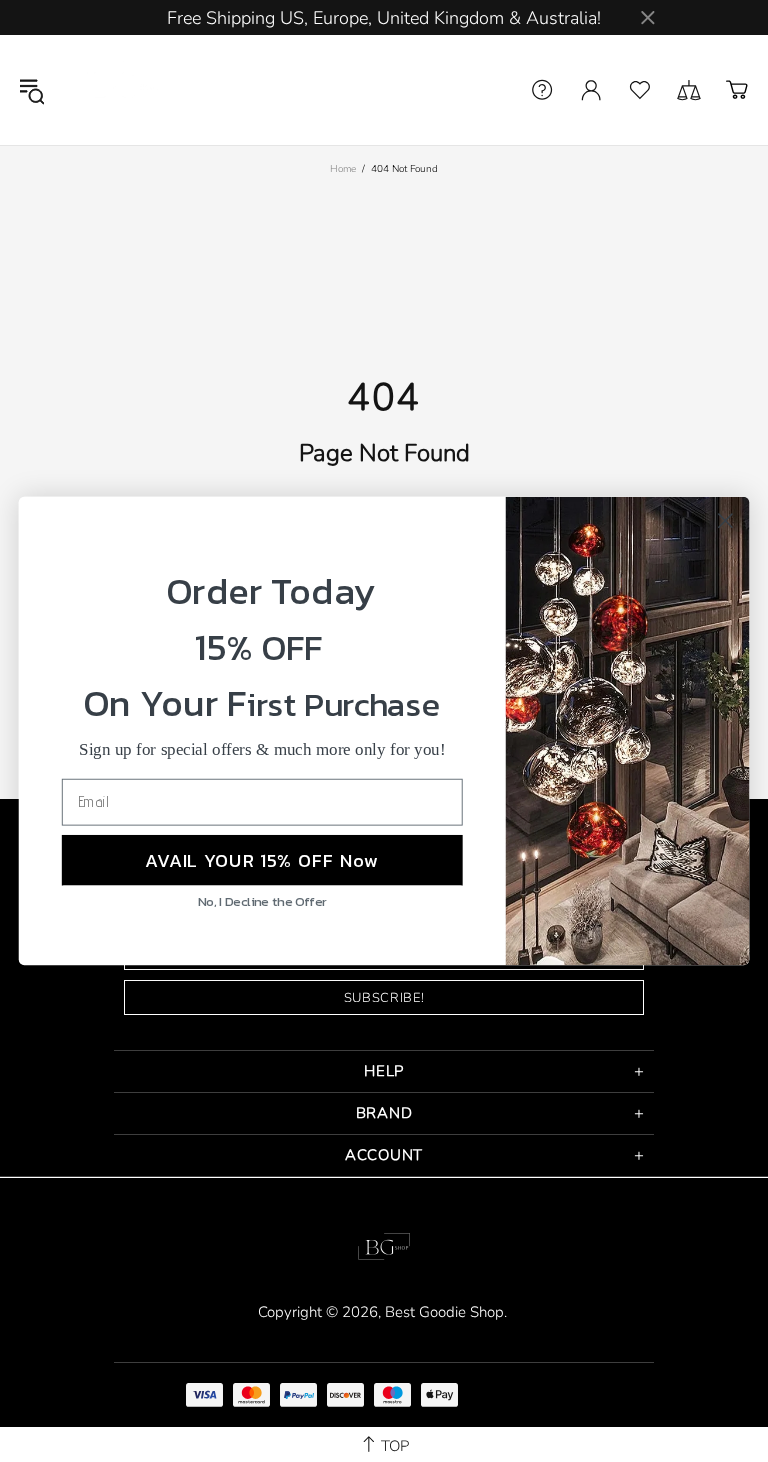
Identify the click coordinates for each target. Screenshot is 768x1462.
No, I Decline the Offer (262, 902)
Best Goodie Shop (119, 90)
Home (343, 169)
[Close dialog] (725, 520)
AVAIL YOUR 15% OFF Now (262, 860)
